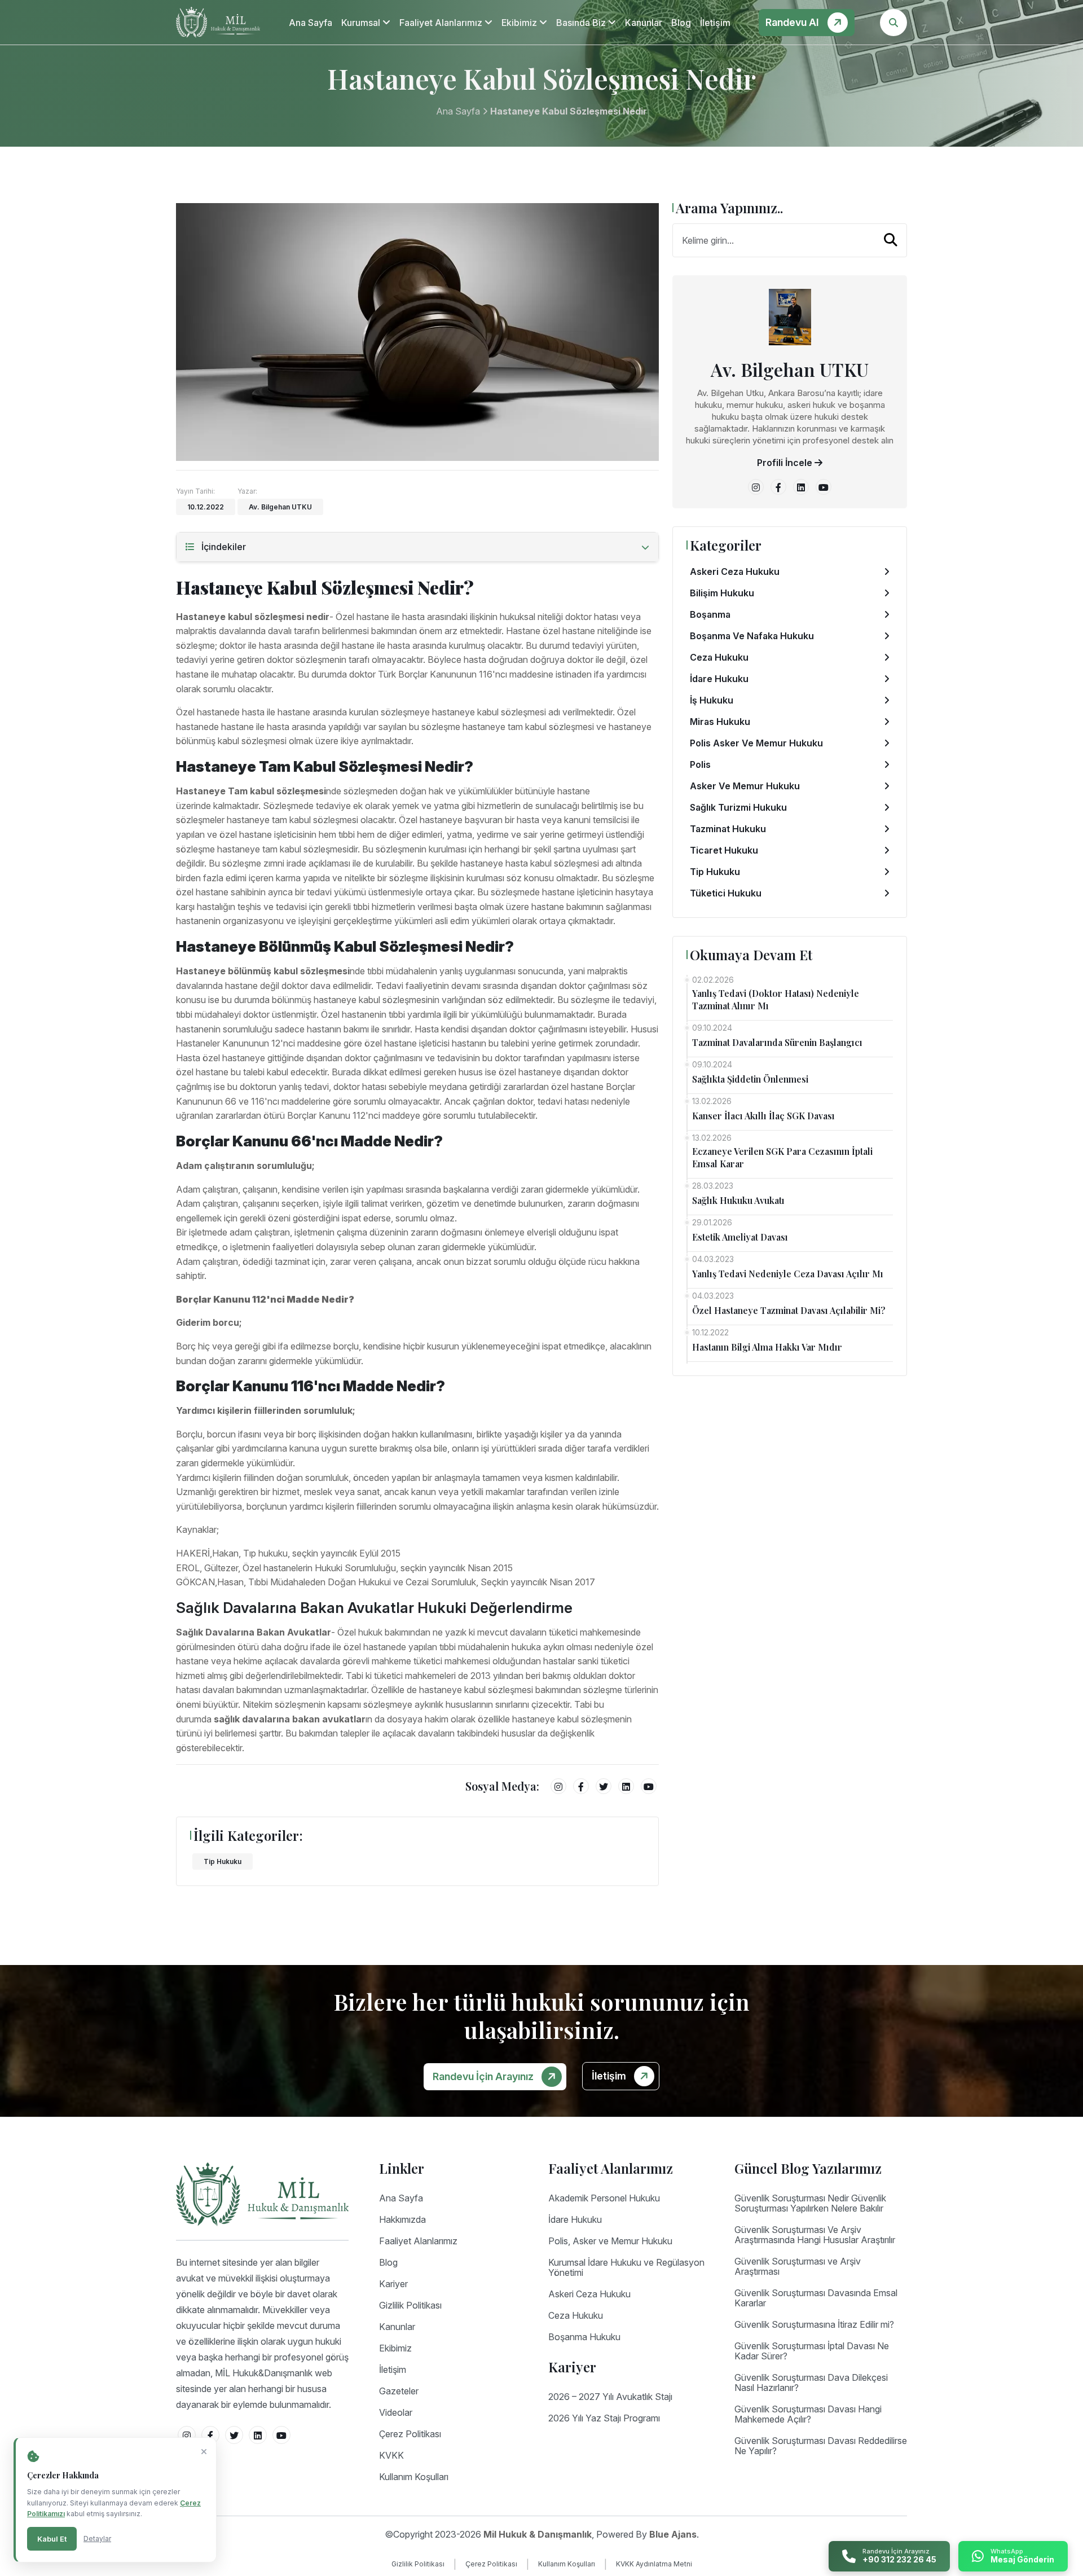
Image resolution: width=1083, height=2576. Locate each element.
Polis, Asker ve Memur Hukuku (610, 2241)
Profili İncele (786, 463)
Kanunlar (644, 23)
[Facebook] (581, 1786)
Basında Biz (582, 23)
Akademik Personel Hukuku (604, 2198)
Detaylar (97, 2538)
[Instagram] (558, 1786)
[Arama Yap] (891, 240)
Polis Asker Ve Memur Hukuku (756, 743)
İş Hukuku (712, 700)
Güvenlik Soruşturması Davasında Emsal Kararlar (816, 2298)
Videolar (396, 2412)
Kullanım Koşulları (414, 2477)
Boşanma (710, 614)
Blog (681, 23)
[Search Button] (893, 23)
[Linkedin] (626, 1786)
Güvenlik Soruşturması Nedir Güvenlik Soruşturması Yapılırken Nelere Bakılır (810, 2203)
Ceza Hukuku (719, 657)
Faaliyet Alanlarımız (442, 23)
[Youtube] (649, 1786)
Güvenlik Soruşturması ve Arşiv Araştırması (798, 2266)
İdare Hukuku (719, 679)
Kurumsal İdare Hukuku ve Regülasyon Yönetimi (626, 2267)
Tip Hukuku (223, 1861)
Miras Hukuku (720, 722)
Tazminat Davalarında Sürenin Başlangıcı (777, 1042)
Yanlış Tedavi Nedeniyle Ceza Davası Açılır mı (788, 1274)
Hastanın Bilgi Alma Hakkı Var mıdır (767, 1347)
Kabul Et (52, 2539)
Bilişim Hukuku (722, 593)
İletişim (715, 23)
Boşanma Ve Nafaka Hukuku (752, 636)
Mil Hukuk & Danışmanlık (538, 2534)
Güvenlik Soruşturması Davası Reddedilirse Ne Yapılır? (821, 2446)
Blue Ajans (673, 2534)
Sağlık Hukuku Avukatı (738, 1200)
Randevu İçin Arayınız (484, 2076)
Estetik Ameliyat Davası (740, 1237)
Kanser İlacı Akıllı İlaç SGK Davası (763, 1116)
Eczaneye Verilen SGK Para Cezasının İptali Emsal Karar (782, 1157)
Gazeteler (399, 2391)
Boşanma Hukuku (584, 2337)
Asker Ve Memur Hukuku (745, 786)
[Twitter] (604, 1786)
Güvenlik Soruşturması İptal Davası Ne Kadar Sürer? (812, 2351)
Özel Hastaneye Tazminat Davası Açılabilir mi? (789, 1310)
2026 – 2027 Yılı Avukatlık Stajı (610, 2397)
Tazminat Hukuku (728, 829)
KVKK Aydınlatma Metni (654, 2564)
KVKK (391, 2455)
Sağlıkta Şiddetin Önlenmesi (750, 1079)
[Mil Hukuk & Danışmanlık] (218, 22)
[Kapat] (204, 2452)
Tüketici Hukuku (726, 893)
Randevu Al (793, 22)
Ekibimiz (520, 23)
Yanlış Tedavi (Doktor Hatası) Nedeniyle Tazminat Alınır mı (776, 999)
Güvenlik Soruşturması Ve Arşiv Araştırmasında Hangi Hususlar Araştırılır (815, 2235)
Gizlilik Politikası (410, 2305)
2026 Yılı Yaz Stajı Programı (604, 2418)
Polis (700, 764)
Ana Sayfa (311, 23)
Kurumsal (362, 23)
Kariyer (393, 2284)
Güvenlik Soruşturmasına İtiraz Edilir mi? (814, 2324)
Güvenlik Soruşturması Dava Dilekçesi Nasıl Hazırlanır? (811, 2382)
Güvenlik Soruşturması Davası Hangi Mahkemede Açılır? (808, 2414)
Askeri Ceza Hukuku (735, 572)
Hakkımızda (402, 2219)
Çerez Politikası (410, 2434)
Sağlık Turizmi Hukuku (738, 807)
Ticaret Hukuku (724, 850)
